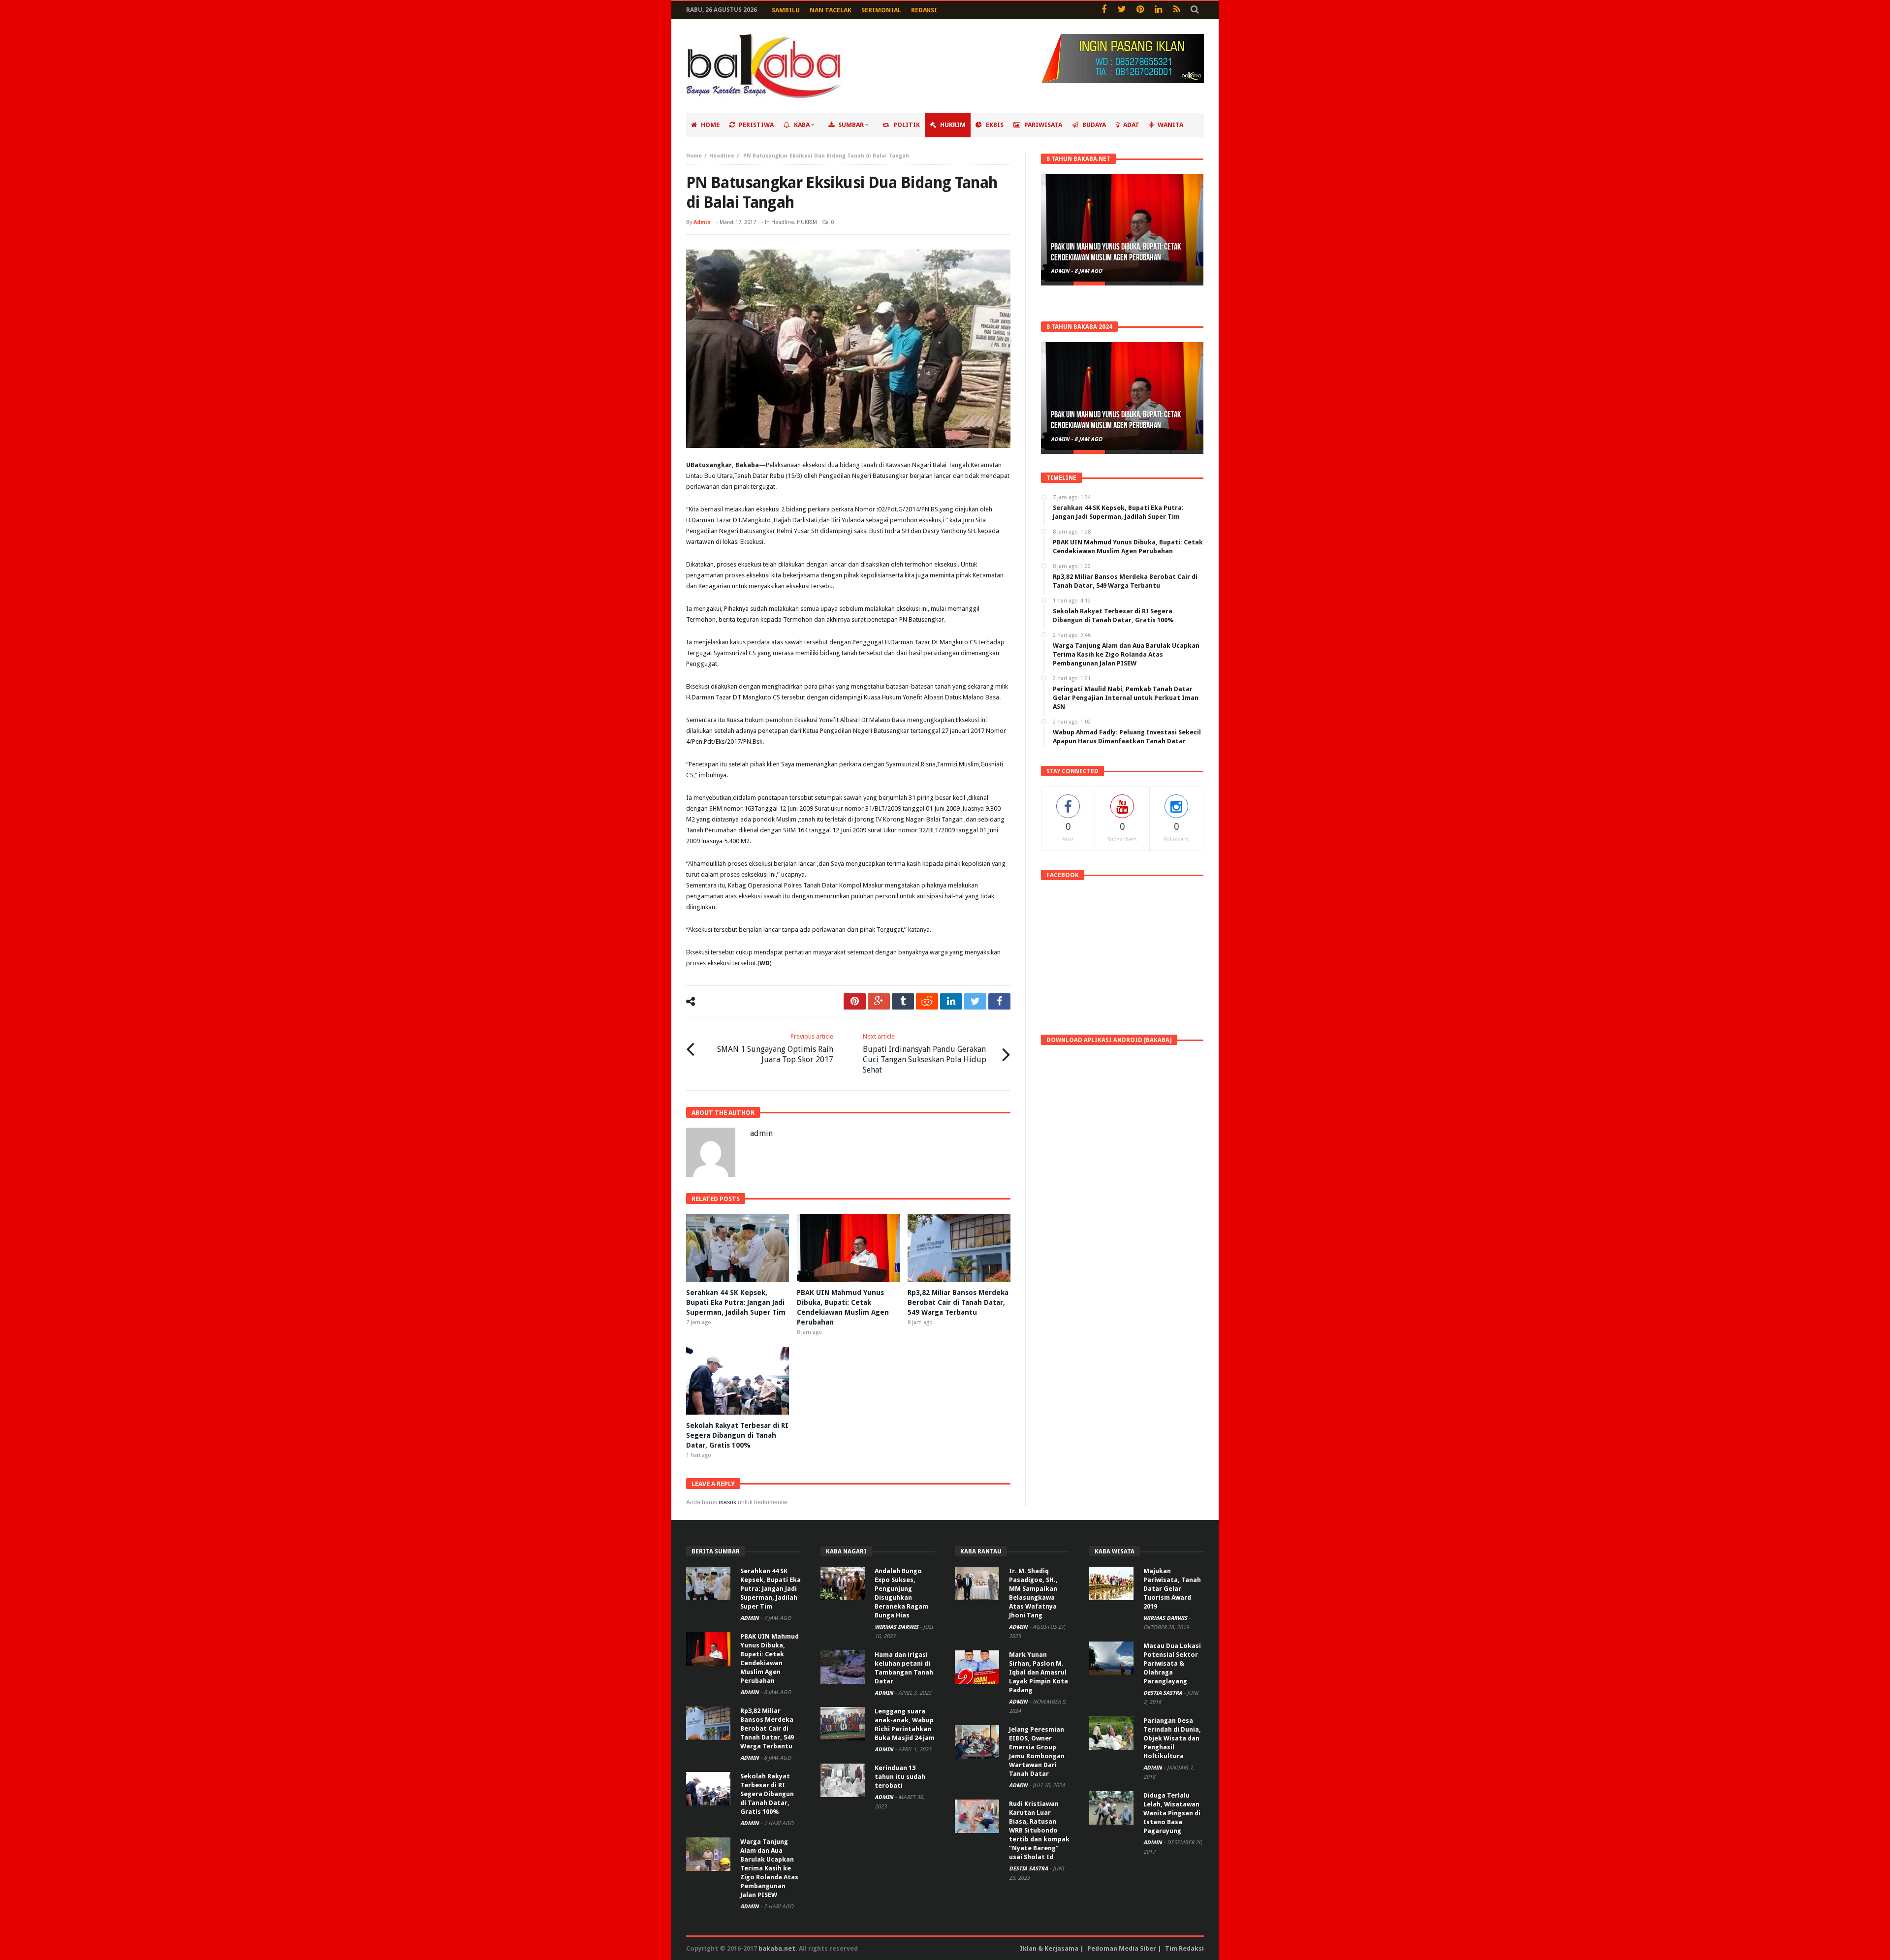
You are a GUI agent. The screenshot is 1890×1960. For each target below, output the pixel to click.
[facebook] (999, 1001)
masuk (727, 1502)
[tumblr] (903, 1001)
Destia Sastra (1029, 1869)
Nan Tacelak (831, 10)
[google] (879, 1001)
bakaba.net (777, 1948)
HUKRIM (807, 222)
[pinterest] (855, 1001)
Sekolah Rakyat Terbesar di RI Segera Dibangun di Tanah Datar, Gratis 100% (737, 1435)
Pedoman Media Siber (1122, 1948)
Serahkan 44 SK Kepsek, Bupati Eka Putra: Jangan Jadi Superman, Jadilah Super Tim (736, 1302)
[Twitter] (1122, 10)
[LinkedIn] (1158, 10)
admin (702, 222)
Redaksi (924, 10)
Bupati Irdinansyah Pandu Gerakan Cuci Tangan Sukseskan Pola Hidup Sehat (925, 1054)
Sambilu (786, 10)
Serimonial (881, 10)
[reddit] (927, 1001)
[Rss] (1177, 10)
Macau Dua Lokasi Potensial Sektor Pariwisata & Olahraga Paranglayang (1172, 1663)
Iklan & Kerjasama (1049, 1948)
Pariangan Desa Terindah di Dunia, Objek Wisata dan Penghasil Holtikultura (1172, 1738)
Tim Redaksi (1184, 1948)
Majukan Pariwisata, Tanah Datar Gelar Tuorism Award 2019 (1172, 1589)
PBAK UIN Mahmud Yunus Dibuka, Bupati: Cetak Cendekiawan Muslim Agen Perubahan (1116, 252)
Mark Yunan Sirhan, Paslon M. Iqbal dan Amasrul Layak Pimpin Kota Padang (1039, 1672)
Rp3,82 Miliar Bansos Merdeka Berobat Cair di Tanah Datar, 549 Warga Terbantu (958, 1302)
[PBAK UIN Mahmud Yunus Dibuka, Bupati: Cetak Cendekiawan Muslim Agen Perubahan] (1122, 228)
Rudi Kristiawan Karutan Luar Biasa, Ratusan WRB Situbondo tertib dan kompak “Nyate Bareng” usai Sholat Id (1039, 1830)
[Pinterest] (1140, 10)
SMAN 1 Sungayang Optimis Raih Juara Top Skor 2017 (775, 1048)
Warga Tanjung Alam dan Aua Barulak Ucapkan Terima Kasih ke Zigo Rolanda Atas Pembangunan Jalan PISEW (769, 1868)
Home (694, 156)
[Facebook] (1104, 10)
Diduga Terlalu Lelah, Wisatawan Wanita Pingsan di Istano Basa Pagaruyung (1172, 1813)
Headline (722, 156)
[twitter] (975, 1001)
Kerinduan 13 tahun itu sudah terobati (900, 1777)
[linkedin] (951, 1001)
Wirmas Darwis (897, 1627)
